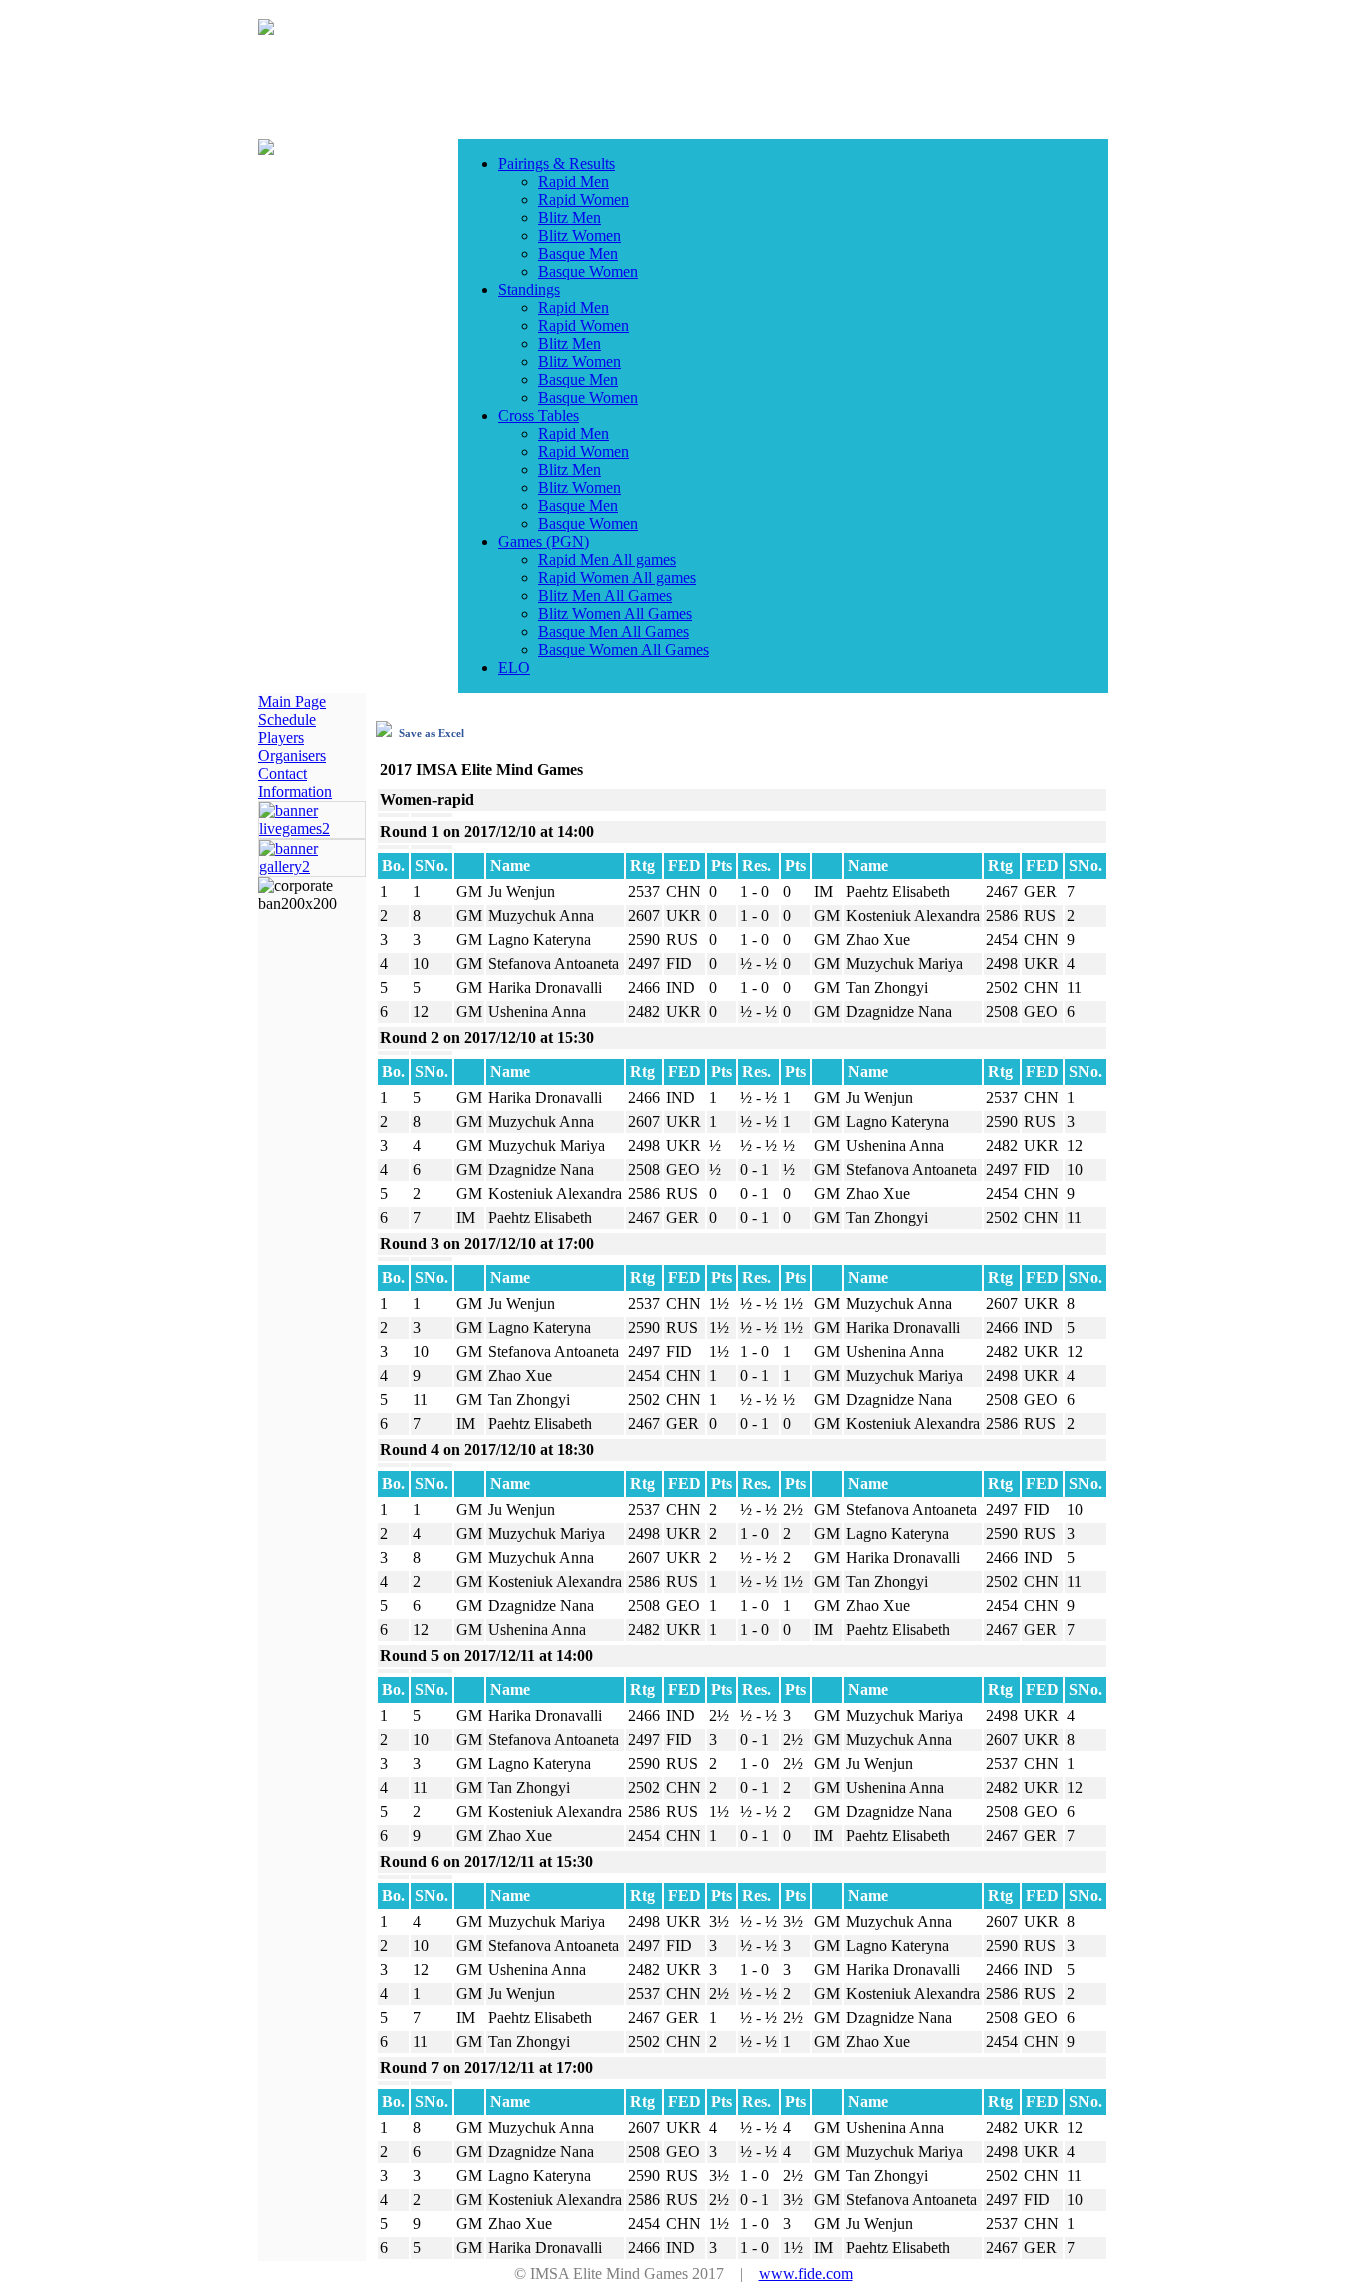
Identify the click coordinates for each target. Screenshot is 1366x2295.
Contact (282, 773)
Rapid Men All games (607, 559)
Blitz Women (579, 235)
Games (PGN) (543, 541)
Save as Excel (430, 733)
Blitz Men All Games (605, 595)
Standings (529, 289)
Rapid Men (573, 181)
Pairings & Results (556, 163)
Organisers (292, 755)
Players (281, 737)
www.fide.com (806, 2273)
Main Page (292, 701)
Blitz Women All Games (615, 613)
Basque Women (588, 271)
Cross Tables (538, 415)
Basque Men (578, 253)
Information (295, 791)
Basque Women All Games (623, 649)
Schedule (287, 719)
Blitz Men (569, 217)
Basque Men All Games (613, 631)
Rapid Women (583, 199)
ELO (514, 667)
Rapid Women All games (617, 577)
